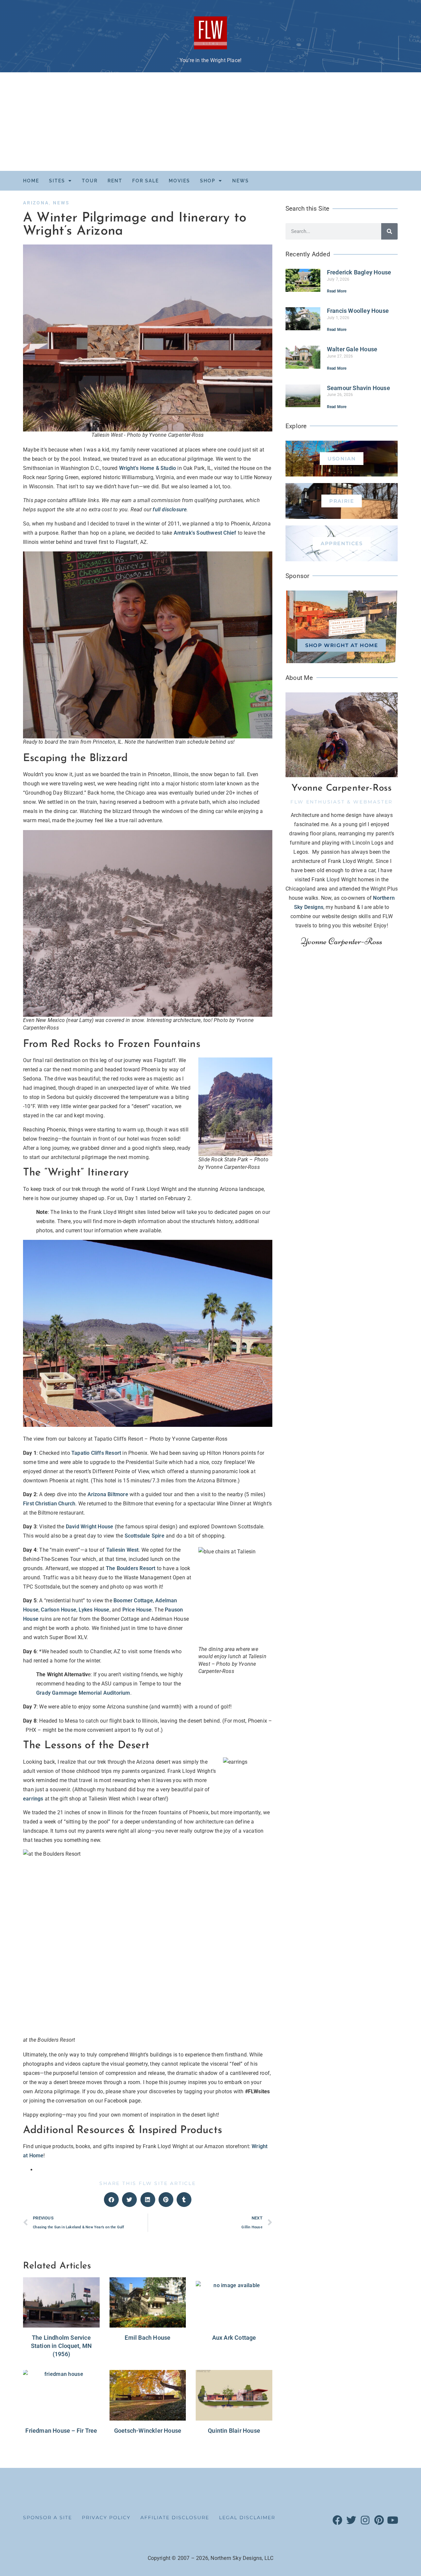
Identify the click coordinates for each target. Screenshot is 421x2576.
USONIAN (342, 459)
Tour (90, 181)
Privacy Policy (106, 2518)
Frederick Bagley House (359, 272)
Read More (337, 291)
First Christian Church (49, 1504)
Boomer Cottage (133, 1601)
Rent (115, 181)
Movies (179, 181)
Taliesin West (123, 1550)
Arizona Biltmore (108, 1494)
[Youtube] (393, 2520)
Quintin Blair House (234, 2431)
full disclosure (170, 510)
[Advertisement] (210, 122)
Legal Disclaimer (247, 2518)
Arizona (36, 203)
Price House (137, 1610)
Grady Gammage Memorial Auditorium (83, 1693)
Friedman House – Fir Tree (61, 2431)
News (241, 181)
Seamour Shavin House (359, 388)
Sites (57, 181)
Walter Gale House (352, 349)
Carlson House (59, 1610)
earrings (33, 1799)
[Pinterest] (379, 2520)
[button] (111, 2200)
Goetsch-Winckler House (148, 2431)
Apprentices (342, 543)
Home (31, 181)
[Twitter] (351, 2520)
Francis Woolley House (358, 311)
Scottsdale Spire (145, 1536)
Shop (208, 181)
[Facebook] (337, 2520)
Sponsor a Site (48, 2518)
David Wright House (90, 1527)
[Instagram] (365, 2520)
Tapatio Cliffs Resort (96, 1453)
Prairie (342, 501)
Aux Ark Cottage (234, 2338)
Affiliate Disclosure (175, 2518)
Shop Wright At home (342, 645)
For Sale (146, 181)
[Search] (389, 231)
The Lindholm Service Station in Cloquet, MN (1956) (61, 2346)
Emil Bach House (148, 2338)
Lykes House (94, 1610)
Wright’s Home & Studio (148, 468)
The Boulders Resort (131, 1568)
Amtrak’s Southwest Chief (205, 533)
